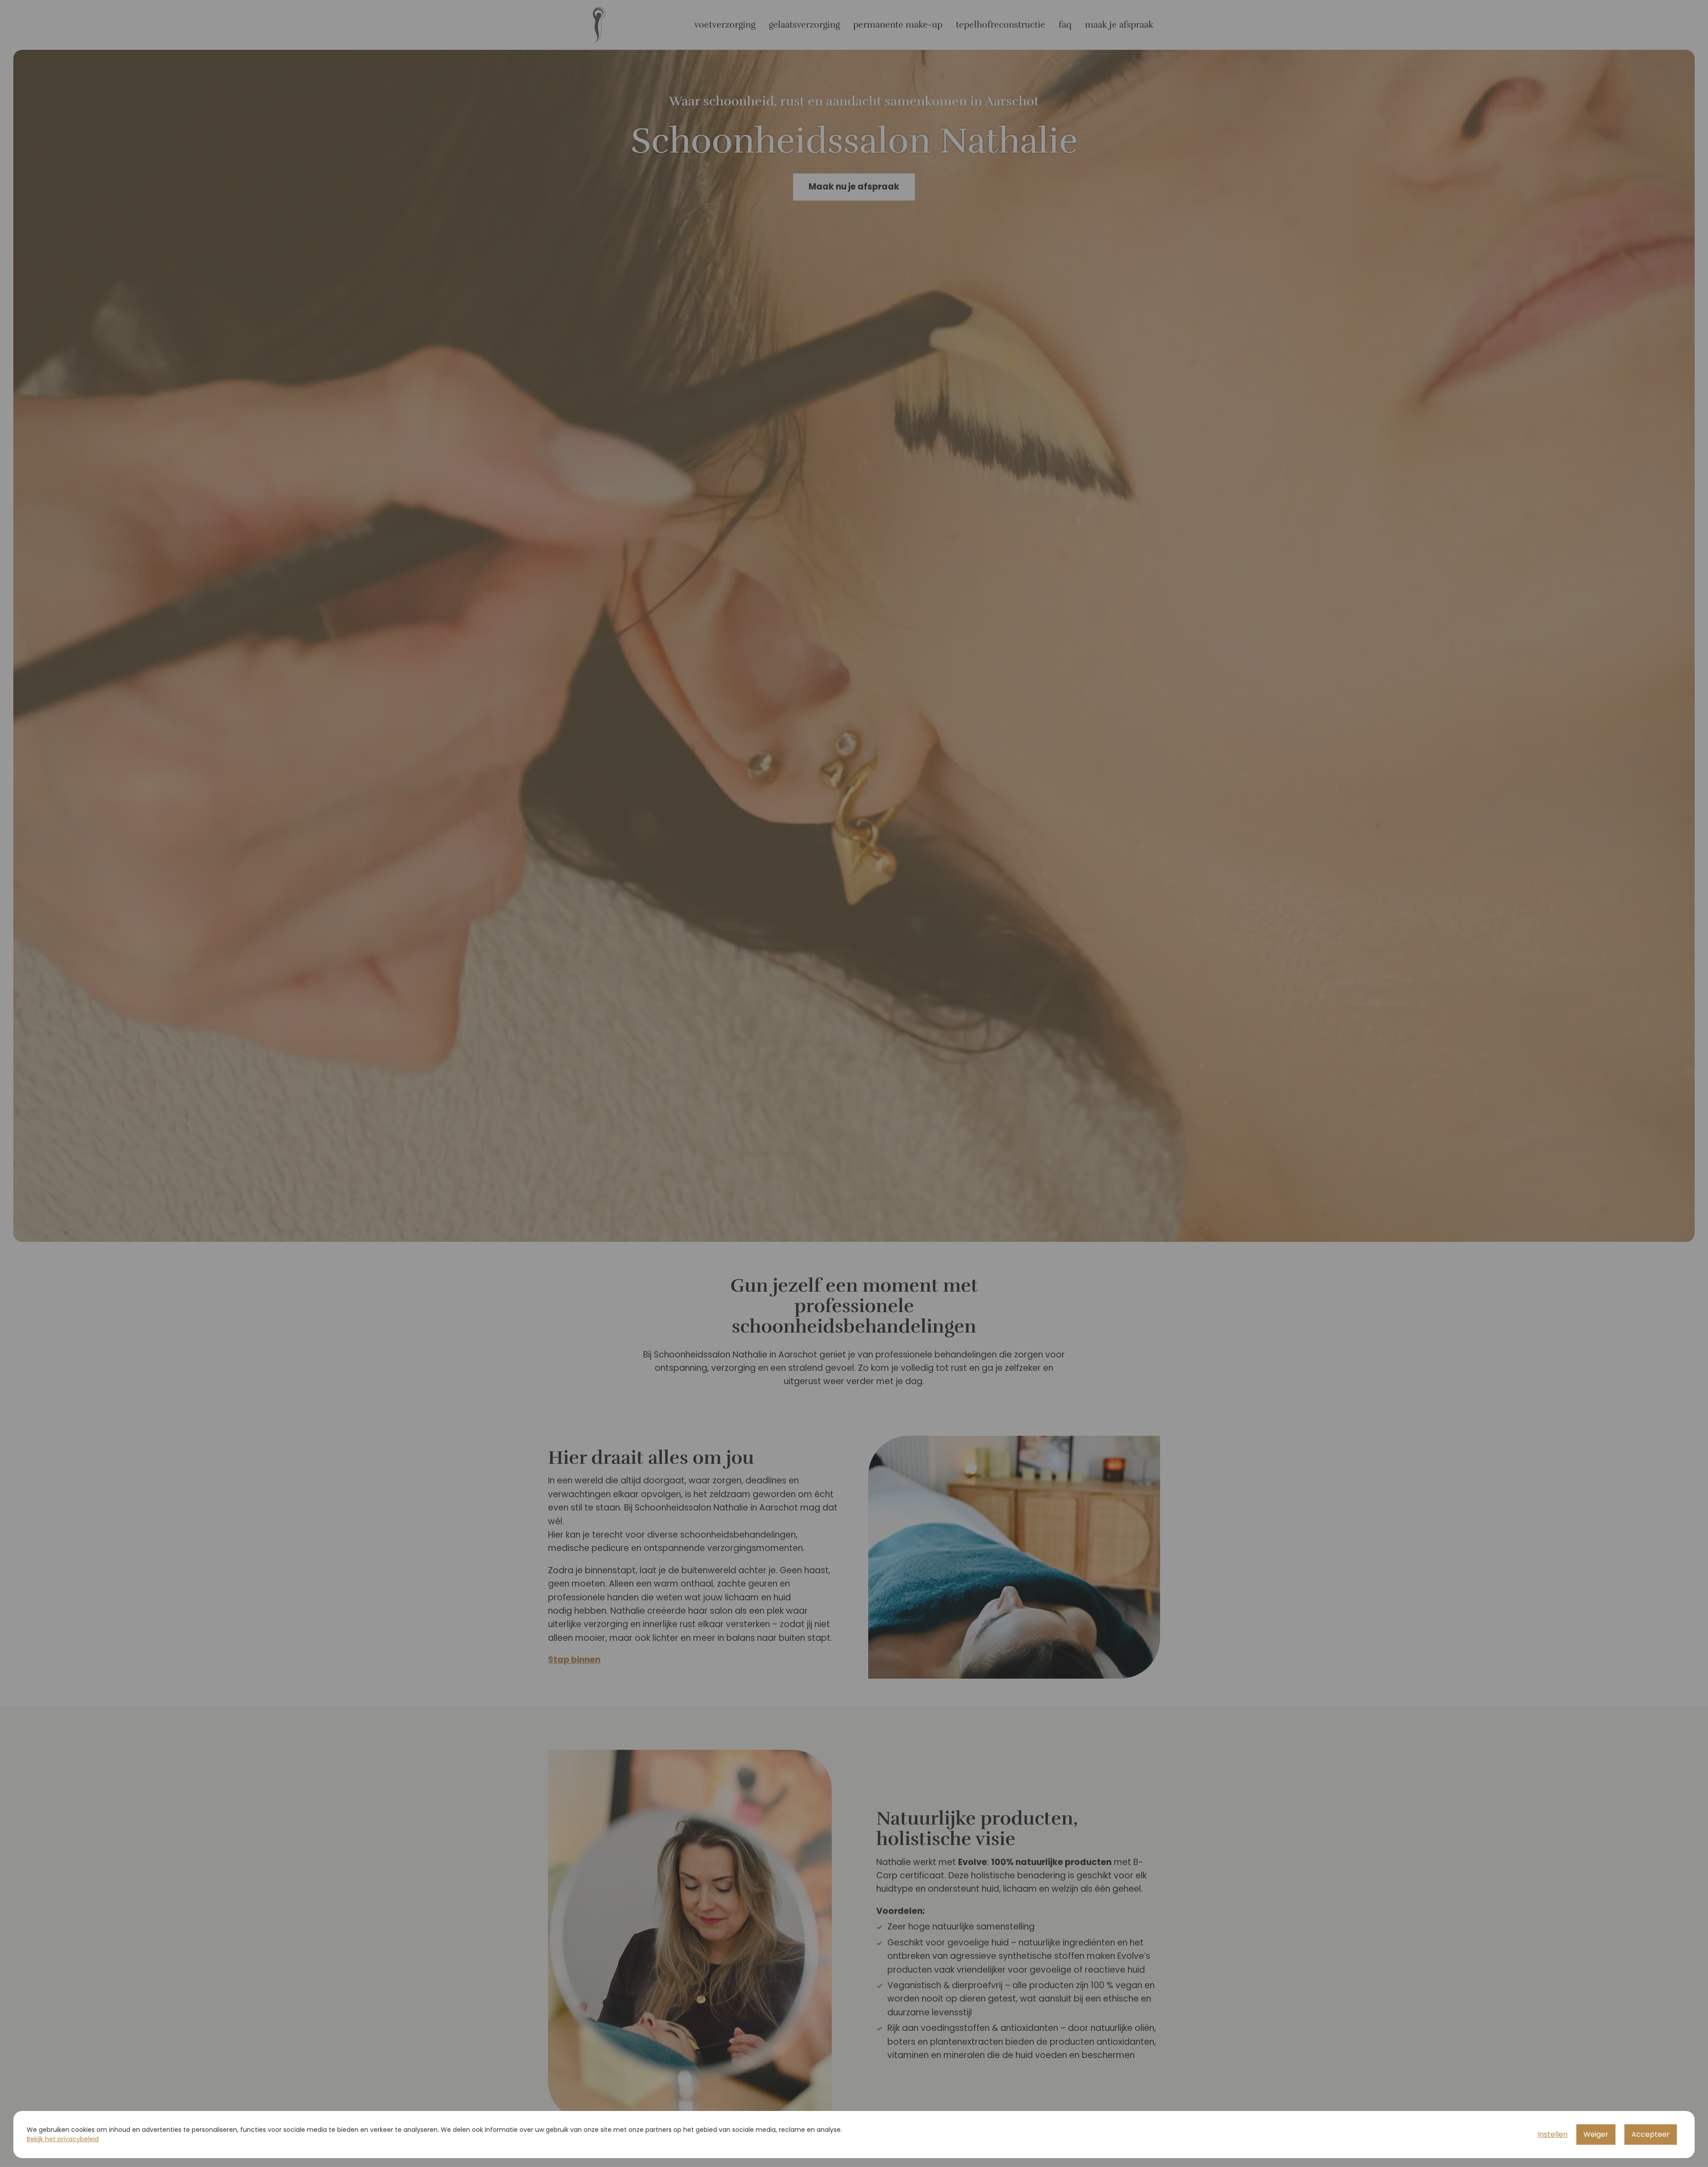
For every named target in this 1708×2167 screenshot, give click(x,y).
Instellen (1553, 2134)
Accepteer (1651, 2134)
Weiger (1596, 2134)
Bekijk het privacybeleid (63, 2139)
